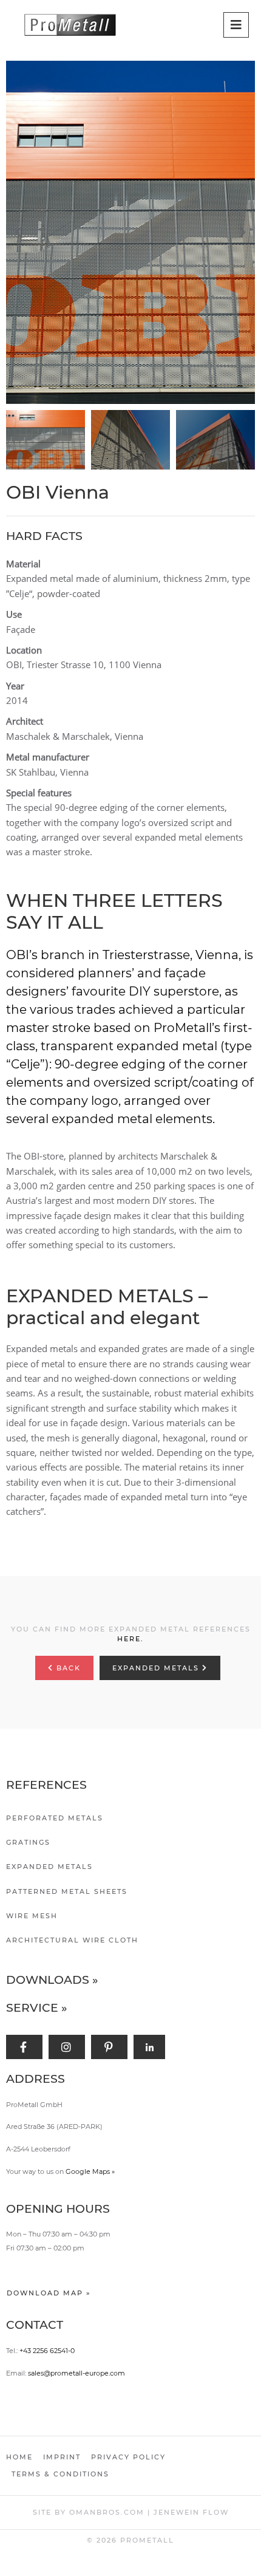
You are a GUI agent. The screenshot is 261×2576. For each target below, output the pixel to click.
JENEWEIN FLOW (191, 2512)
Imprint (62, 2457)
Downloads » (52, 1980)
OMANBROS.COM (107, 2512)
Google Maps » (90, 2171)
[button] (134, 233)
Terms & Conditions (60, 2474)
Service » (37, 2008)
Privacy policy (128, 2457)
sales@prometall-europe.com (76, 2373)
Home (19, 2457)
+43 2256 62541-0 (47, 2351)
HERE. (130, 1639)
